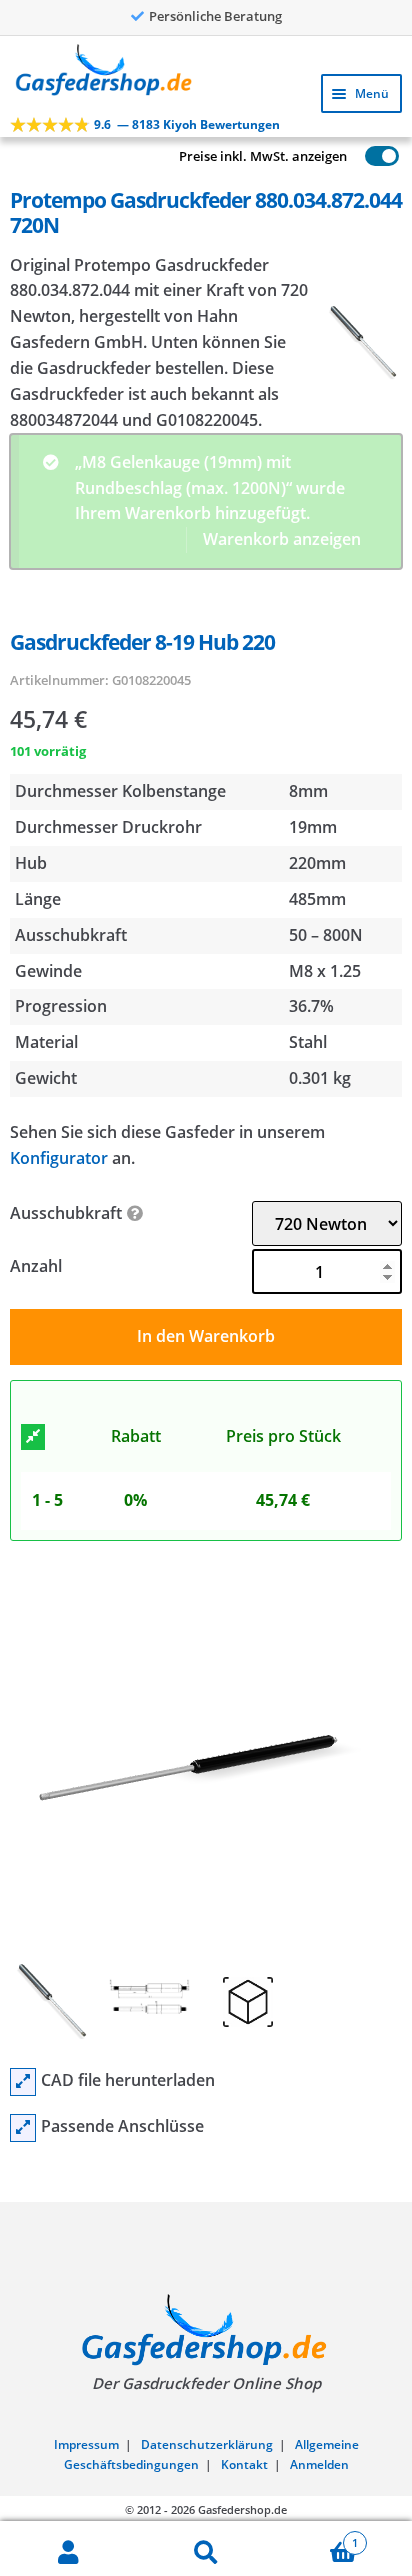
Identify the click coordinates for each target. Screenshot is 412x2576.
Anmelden (319, 2287)
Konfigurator (59, 980)
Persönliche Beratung (215, 16)
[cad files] (23, 1905)
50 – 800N (326, 757)
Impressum (86, 2267)
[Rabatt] (33, 1260)
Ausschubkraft (66, 1036)
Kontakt (244, 2287)
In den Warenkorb (206, 1159)
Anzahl (36, 1089)
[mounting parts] (23, 1951)
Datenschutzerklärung (207, 2267)
